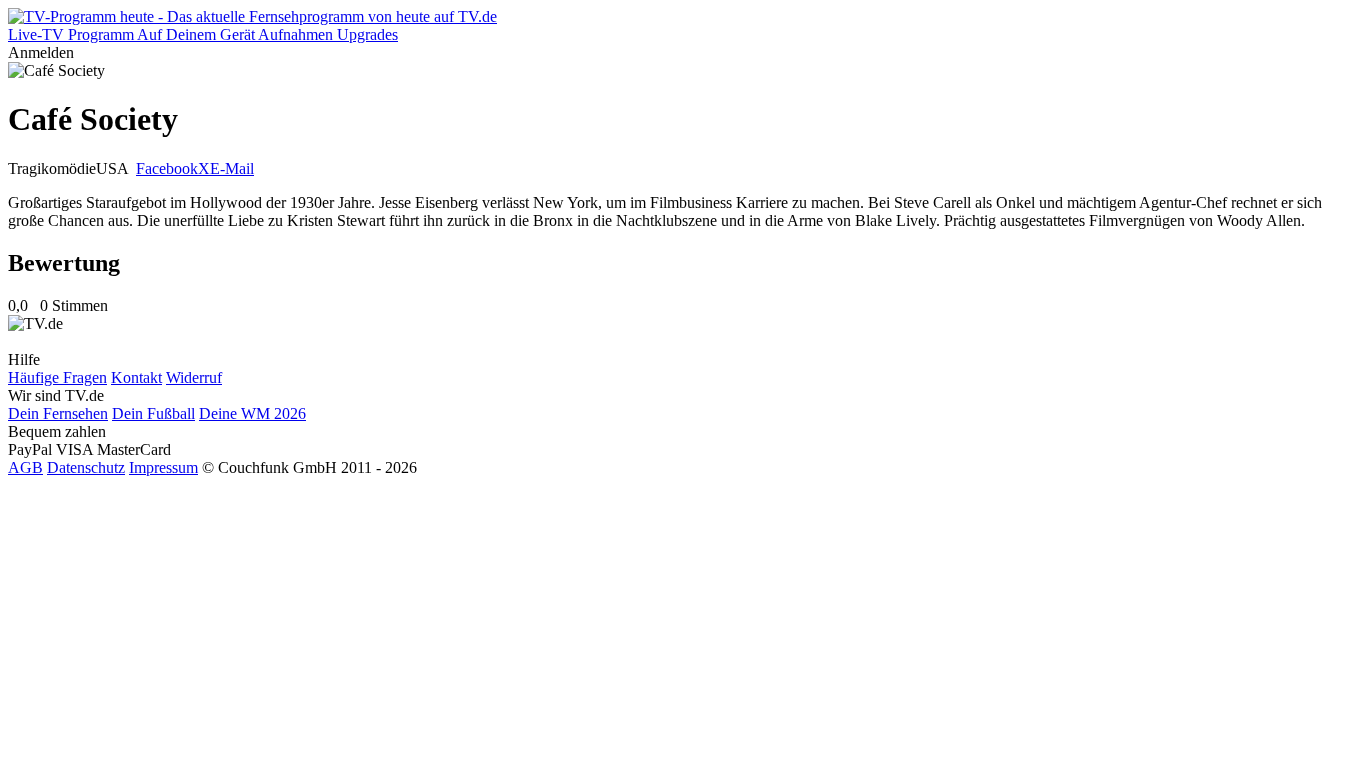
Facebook (167, 168)
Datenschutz (86, 467)
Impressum (163, 467)
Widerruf (194, 377)
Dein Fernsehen (58, 413)
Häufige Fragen (57, 377)
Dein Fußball (153, 413)
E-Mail (232, 168)
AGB (25, 467)
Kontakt (136, 377)
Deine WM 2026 (252, 413)
